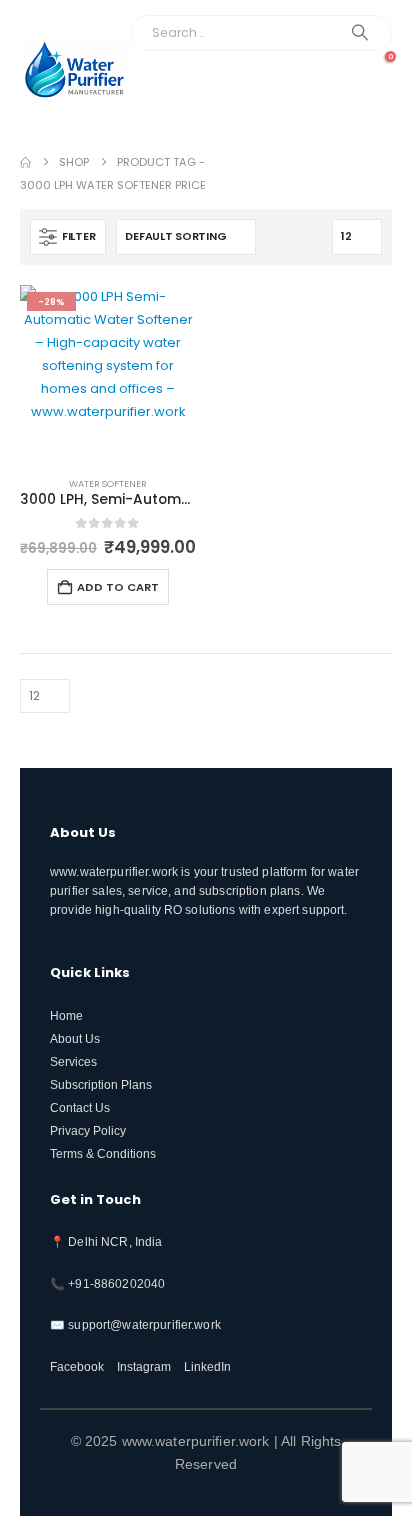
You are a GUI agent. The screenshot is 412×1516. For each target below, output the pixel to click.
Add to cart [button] (118, 587)
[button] (370, 99)
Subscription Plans (101, 1084)
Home (66, 1015)
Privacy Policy (88, 1130)
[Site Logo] (75, 69)
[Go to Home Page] (25, 162)
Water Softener (108, 483)
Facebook (77, 1366)
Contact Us (80, 1107)
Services (73, 1061)
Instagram (144, 1366)
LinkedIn (207, 1366)
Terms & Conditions (103, 1153)
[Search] (359, 33)
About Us (75, 1038)
